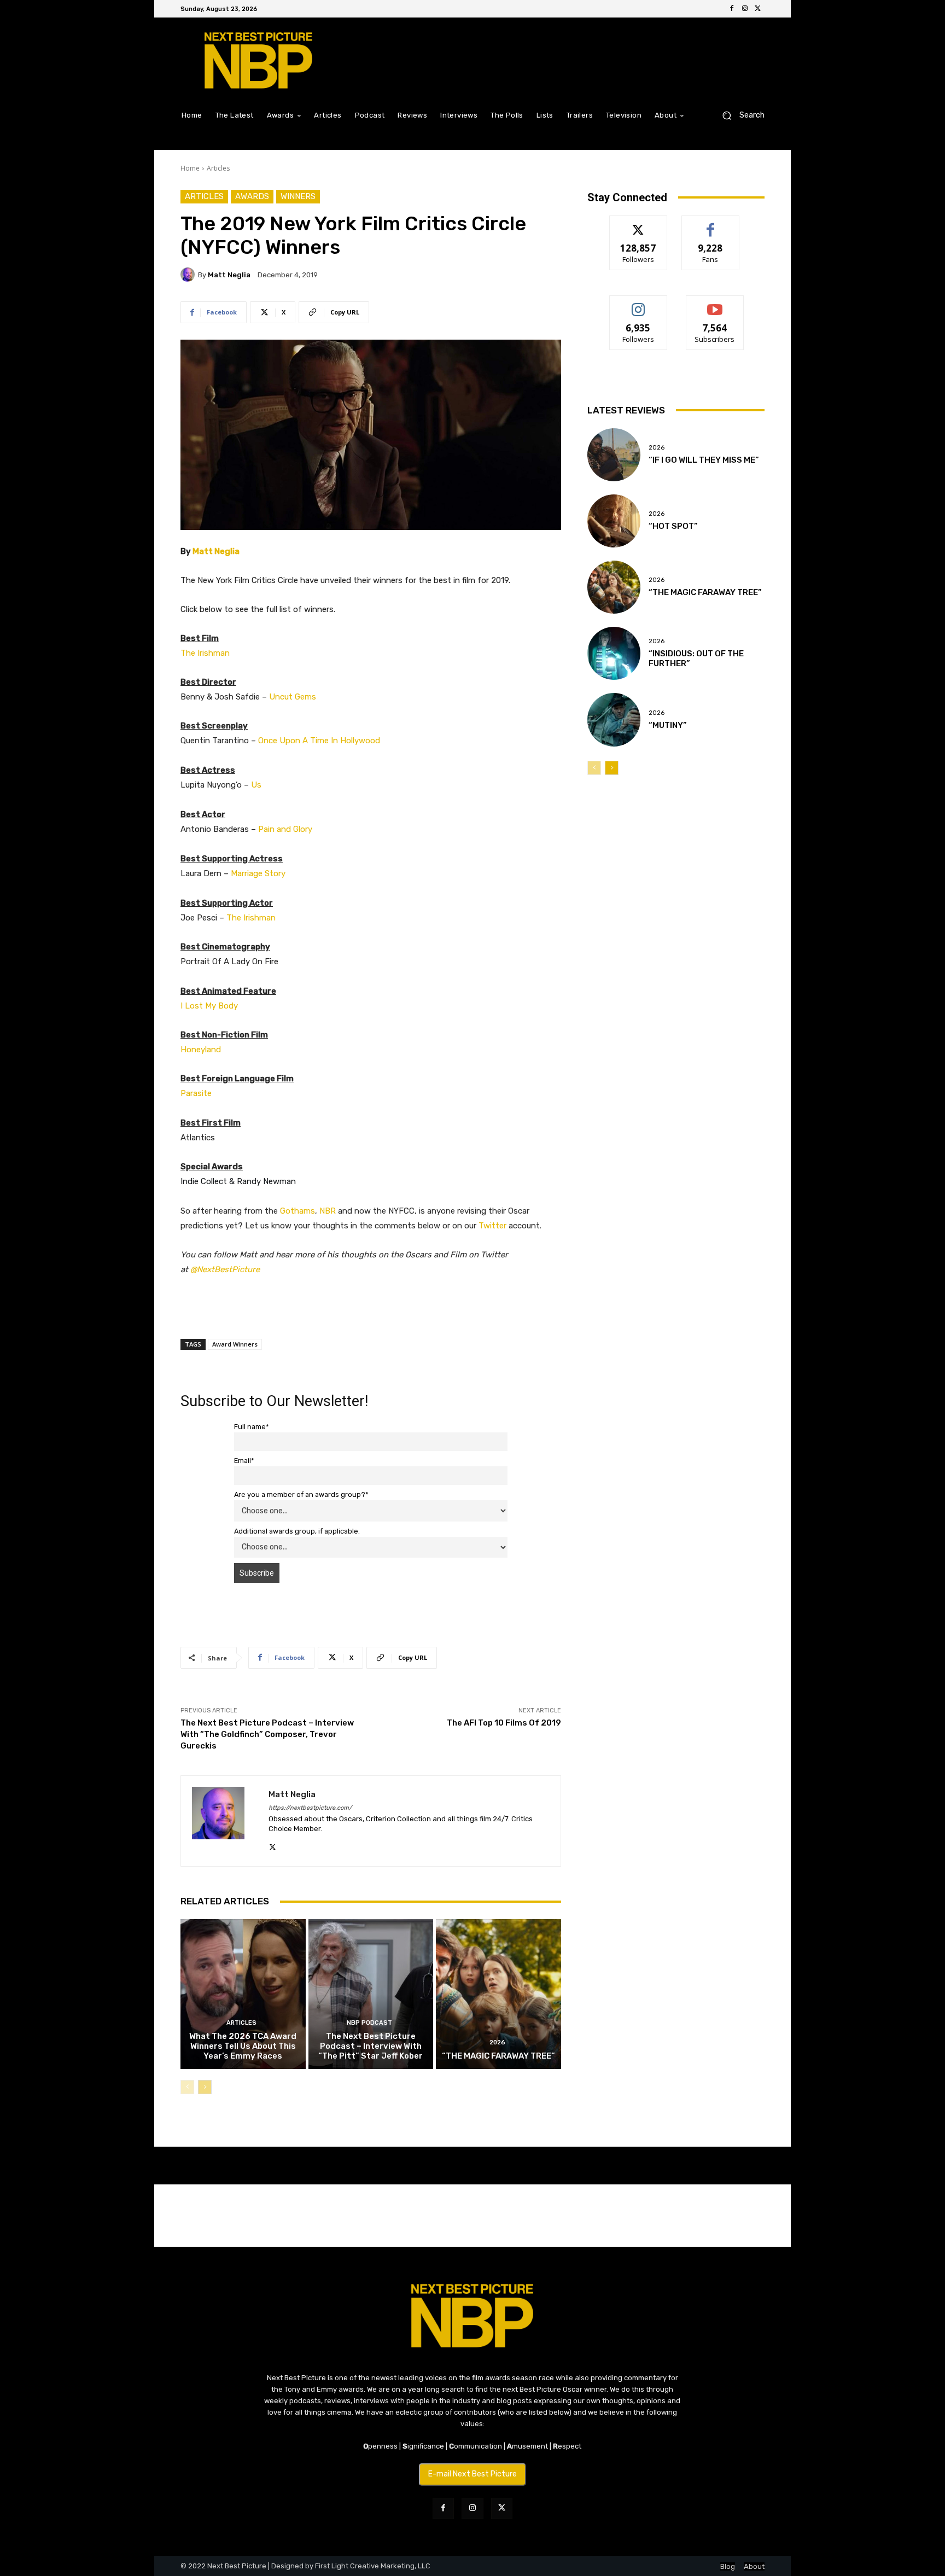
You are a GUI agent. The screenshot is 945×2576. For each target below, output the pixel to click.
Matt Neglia (229, 275)
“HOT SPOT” (673, 526)
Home (190, 168)
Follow (638, 224)
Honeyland (201, 1050)
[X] (758, 9)
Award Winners (235, 1344)
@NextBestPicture (225, 1269)
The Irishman (205, 653)
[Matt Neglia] (189, 275)
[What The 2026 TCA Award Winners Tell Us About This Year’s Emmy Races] (243, 1994)
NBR (328, 1211)
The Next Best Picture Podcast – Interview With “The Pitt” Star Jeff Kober (371, 2046)
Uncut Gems (293, 697)
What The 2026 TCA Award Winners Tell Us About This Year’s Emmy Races (243, 2046)
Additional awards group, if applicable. (297, 1531)
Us (256, 785)
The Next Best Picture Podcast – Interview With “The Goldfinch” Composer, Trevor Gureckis (267, 1734)
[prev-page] (187, 2087)
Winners (298, 196)
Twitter (492, 1226)
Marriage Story (258, 873)
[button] (739, 115)
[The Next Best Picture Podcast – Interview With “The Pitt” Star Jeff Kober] (371, 1994)
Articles (218, 168)
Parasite (196, 1093)
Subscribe (715, 304)
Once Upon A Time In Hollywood (319, 741)
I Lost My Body (209, 1006)
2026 (497, 2042)
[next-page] (205, 2087)
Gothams (297, 1211)
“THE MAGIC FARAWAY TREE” (498, 2056)
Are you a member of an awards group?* (301, 1494)
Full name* (252, 1427)
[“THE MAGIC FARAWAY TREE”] (498, 1994)
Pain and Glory (285, 829)
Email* (244, 1461)
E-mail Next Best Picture (472, 2474)
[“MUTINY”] (614, 719)
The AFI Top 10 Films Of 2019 (504, 1723)
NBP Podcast (369, 2023)
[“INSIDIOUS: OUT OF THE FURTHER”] (614, 653)
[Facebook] (732, 9)
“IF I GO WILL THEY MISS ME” (704, 460)
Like (711, 224)
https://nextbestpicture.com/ (310, 1808)
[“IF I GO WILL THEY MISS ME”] (614, 455)
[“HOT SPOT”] (614, 521)
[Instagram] (745, 9)
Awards (252, 196)
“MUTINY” (668, 725)
